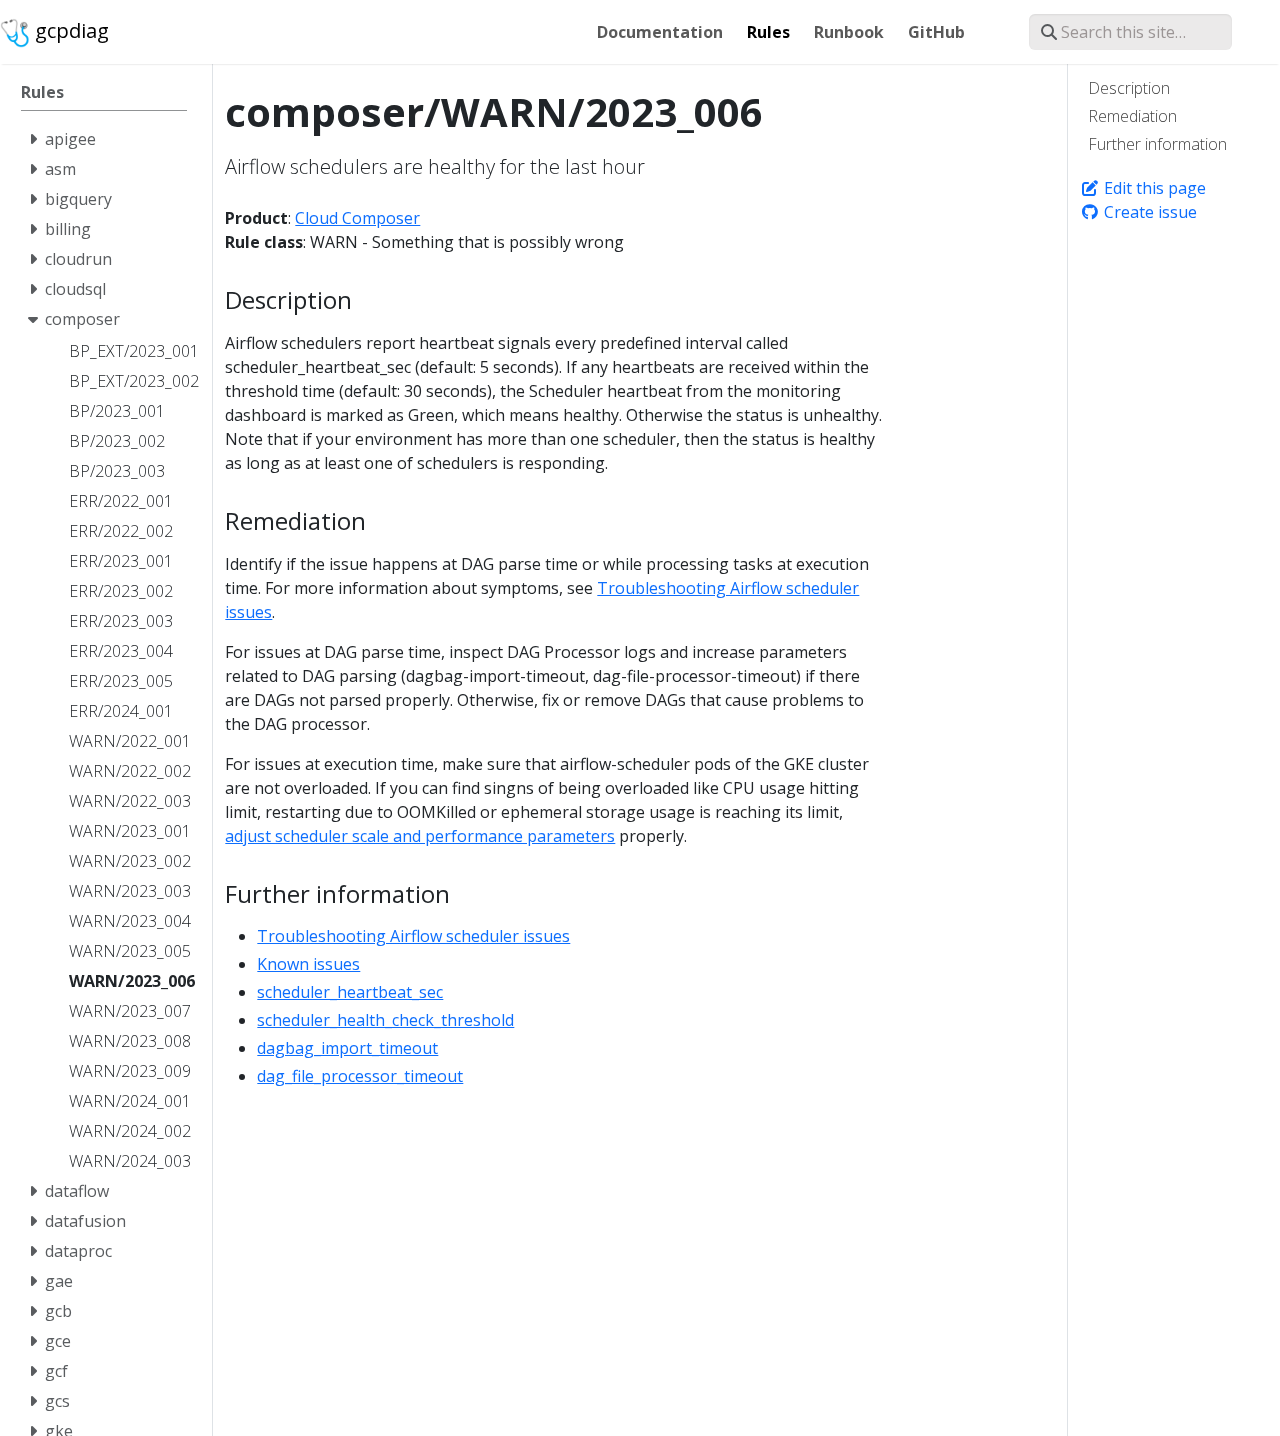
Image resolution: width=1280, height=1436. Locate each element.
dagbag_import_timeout (347, 1048)
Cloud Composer (357, 218)
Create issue (1148, 212)
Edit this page (1153, 188)
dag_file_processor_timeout (360, 1076)
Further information (1157, 144)
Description (1129, 88)
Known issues (308, 964)
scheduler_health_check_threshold (385, 1020)
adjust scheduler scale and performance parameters (420, 836)
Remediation (1132, 116)
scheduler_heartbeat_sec (350, 992)
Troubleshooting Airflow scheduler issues (413, 936)
